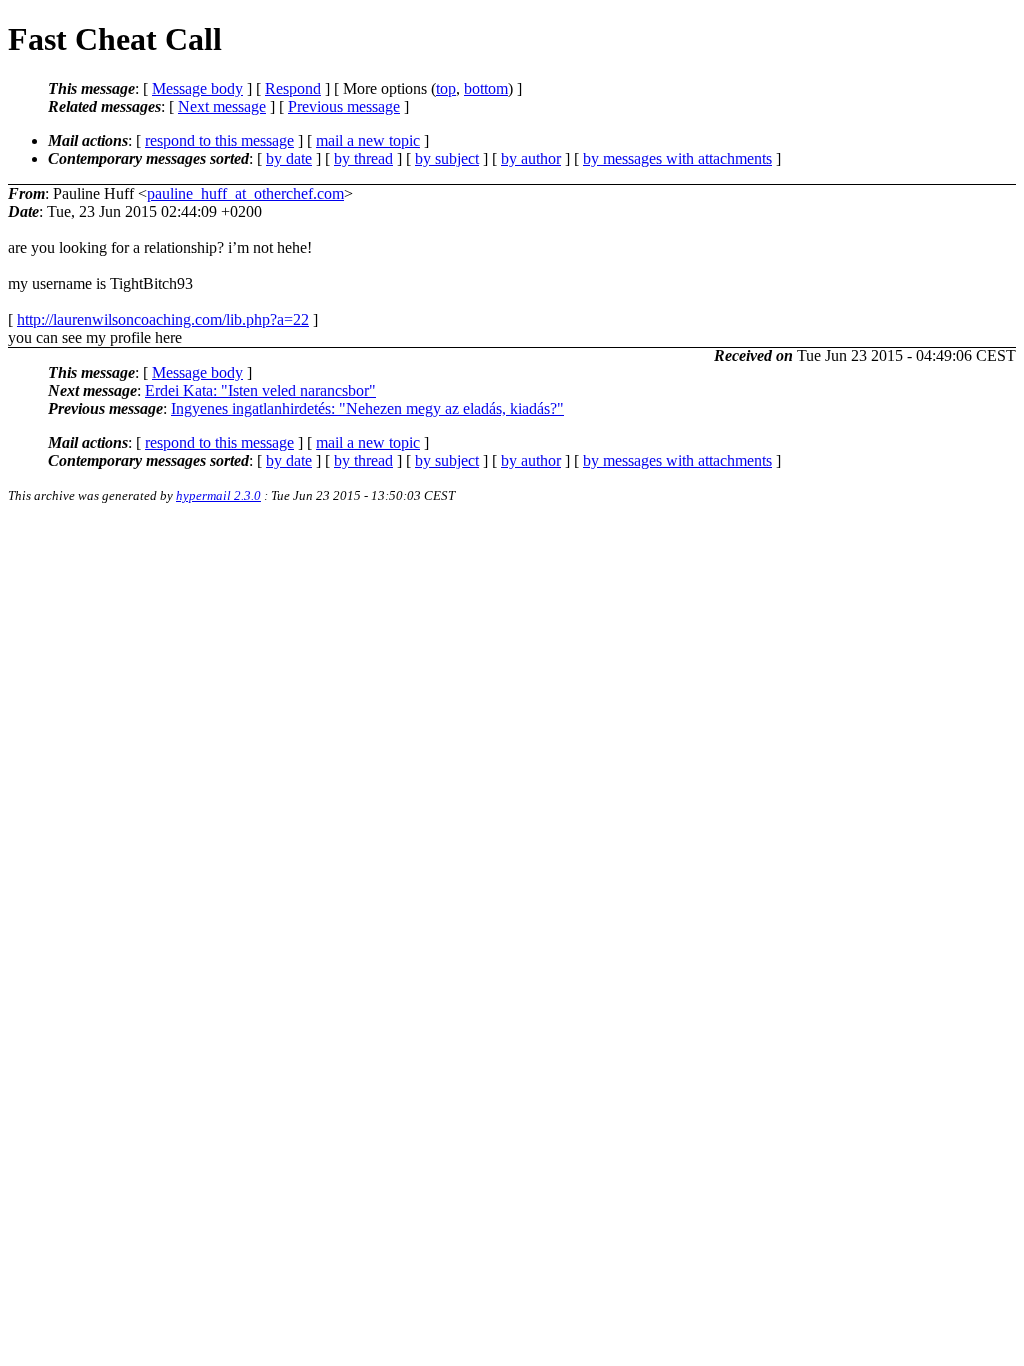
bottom (486, 88)
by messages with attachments (677, 158)
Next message (222, 106)
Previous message (344, 106)
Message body (197, 88)
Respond (293, 88)
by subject (447, 158)
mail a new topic (368, 140)
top (446, 88)
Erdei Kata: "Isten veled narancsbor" (260, 390)
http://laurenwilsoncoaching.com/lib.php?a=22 (163, 319)
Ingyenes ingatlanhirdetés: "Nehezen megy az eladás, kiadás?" (367, 408)
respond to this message (219, 140)
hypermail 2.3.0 (218, 495)
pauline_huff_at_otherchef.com (245, 193)
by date (289, 158)
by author (531, 158)
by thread (363, 158)
